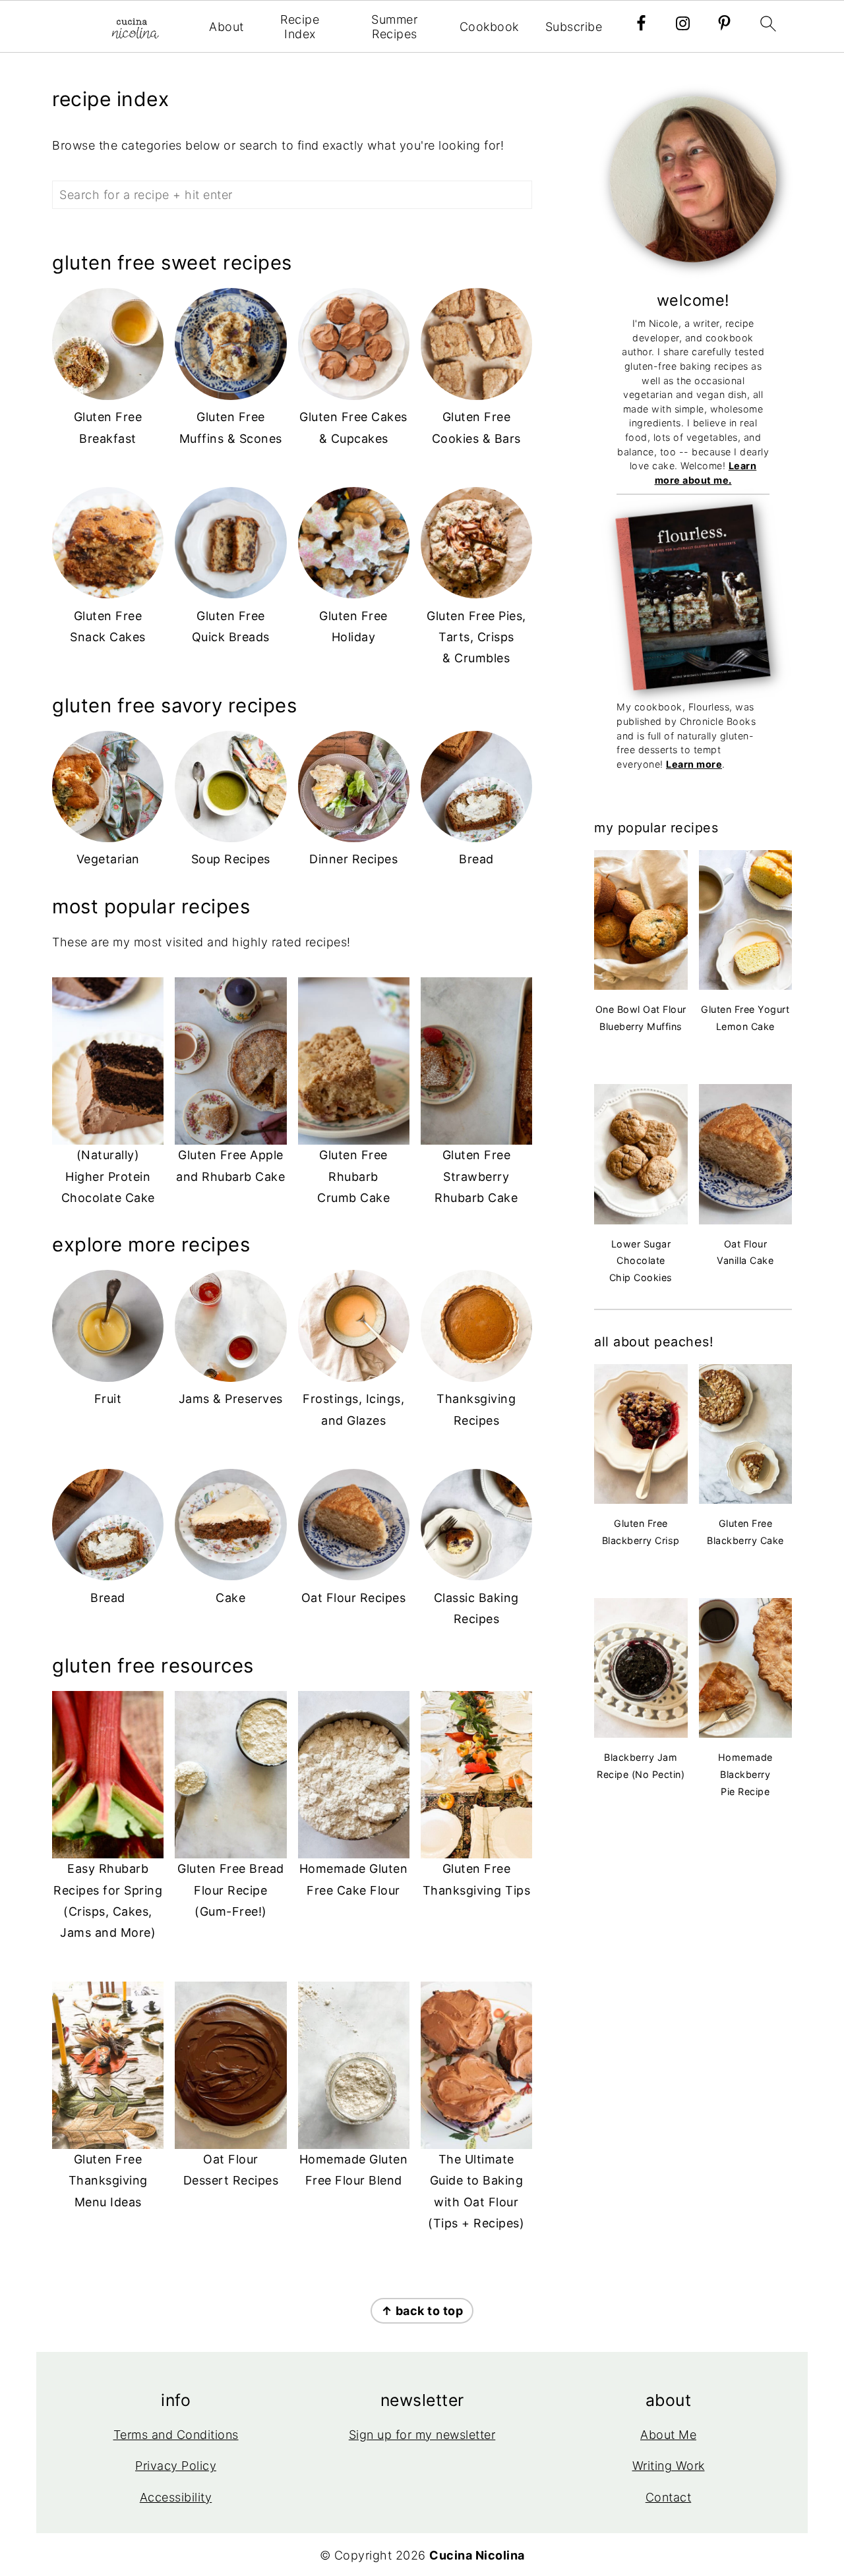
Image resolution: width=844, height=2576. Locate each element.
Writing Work (669, 2466)
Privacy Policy (176, 2466)
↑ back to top (422, 2311)
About (226, 27)
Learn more (694, 764)
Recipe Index (300, 27)
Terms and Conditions (176, 2435)
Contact (669, 2497)
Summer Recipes (394, 27)
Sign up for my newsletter (422, 2435)
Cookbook (489, 27)
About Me (668, 2435)
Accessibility (176, 2497)
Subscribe (574, 27)
